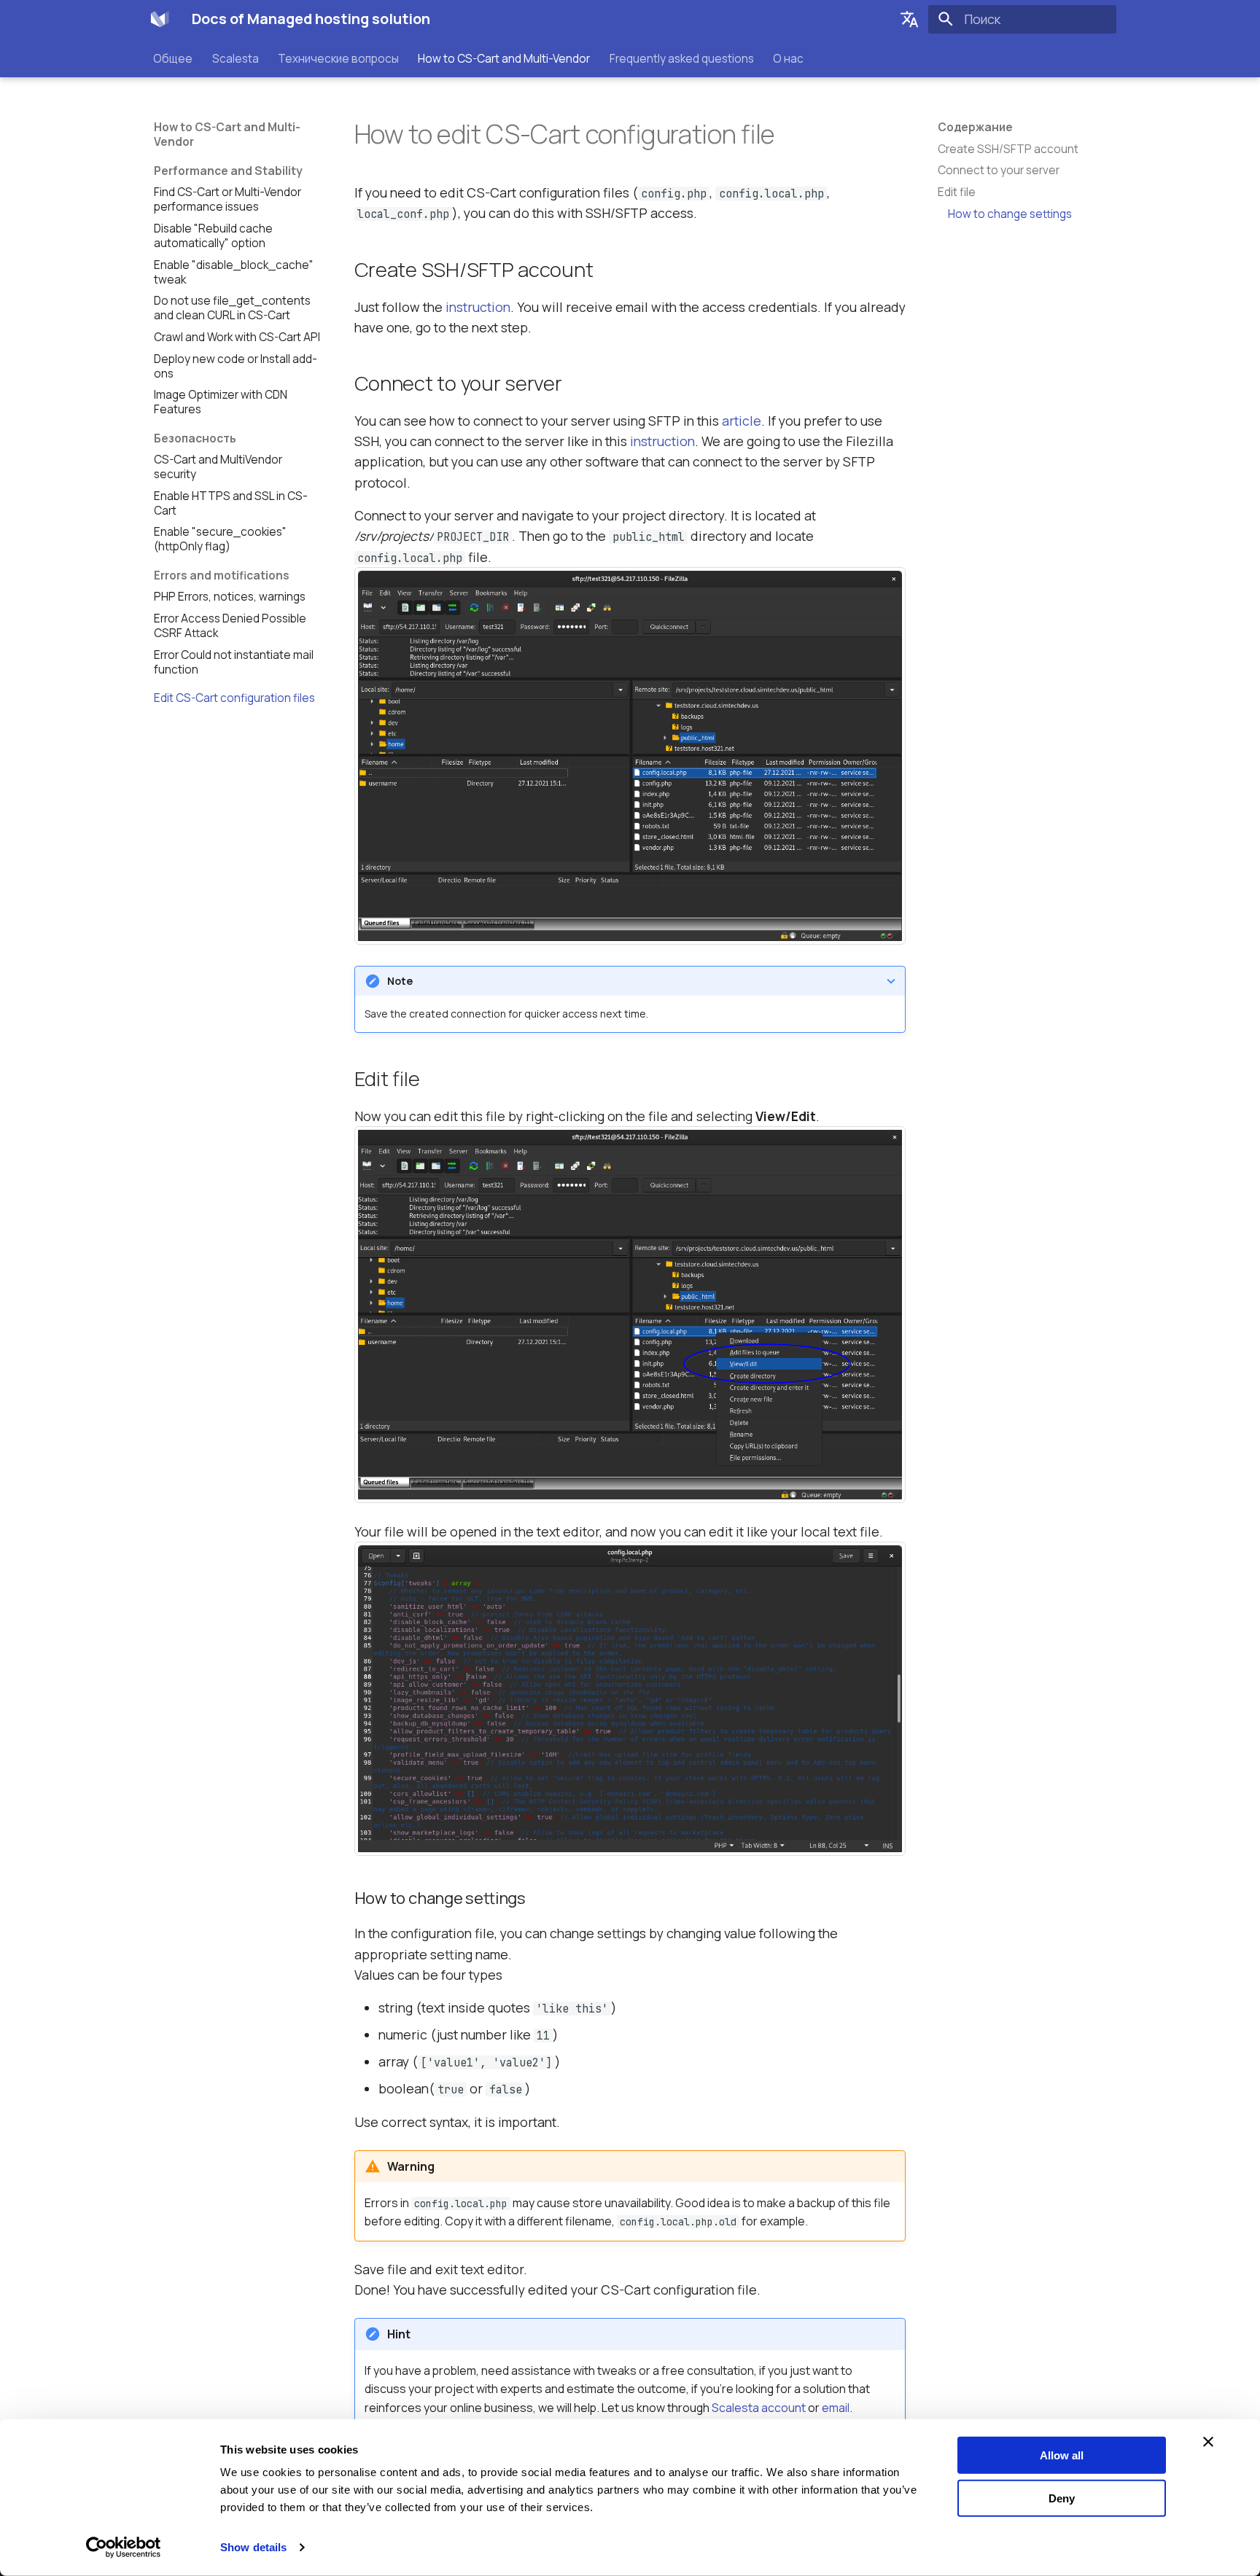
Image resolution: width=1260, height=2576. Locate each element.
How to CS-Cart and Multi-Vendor (505, 58)
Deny (1062, 2498)
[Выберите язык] (909, 19)
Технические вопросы (338, 58)
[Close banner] (1208, 2442)
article (742, 421)
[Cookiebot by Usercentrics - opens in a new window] (124, 2548)
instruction (478, 307)
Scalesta (236, 58)
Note (400, 981)
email (836, 2408)
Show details (253, 2547)
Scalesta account (759, 2408)
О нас (788, 58)
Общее (174, 58)
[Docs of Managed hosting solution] (160, 19)
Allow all (1062, 2455)
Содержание (975, 128)
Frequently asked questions (682, 58)
